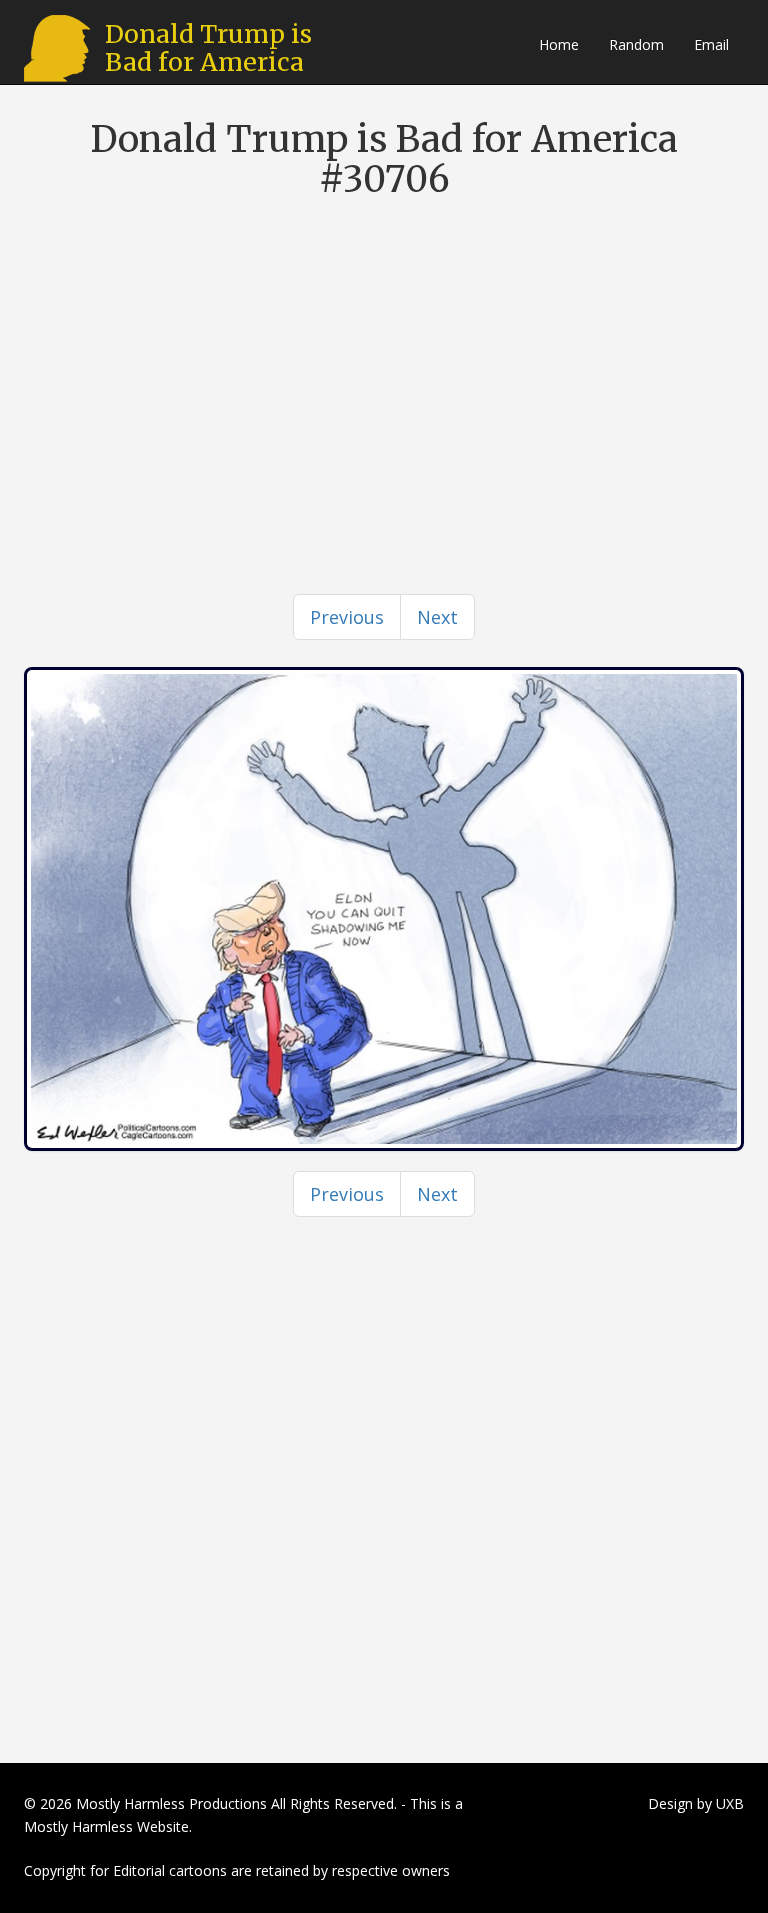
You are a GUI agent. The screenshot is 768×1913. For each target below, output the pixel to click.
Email (711, 44)
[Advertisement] (384, 359)
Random (636, 44)
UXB (730, 1803)
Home (559, 44)
